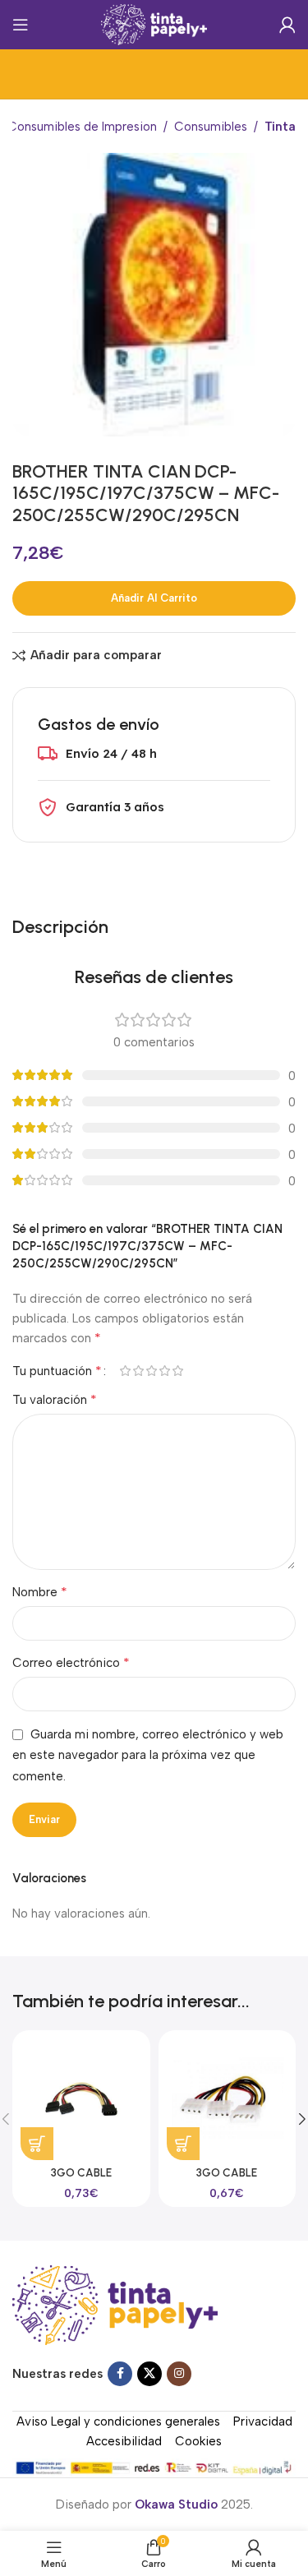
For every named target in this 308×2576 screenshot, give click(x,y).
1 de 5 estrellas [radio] (125, 1371)
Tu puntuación (57, 1371)
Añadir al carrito (154, 598)
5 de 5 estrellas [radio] (177, 1371)
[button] (37, 2144)
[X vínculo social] (149, 2374)
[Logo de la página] (154, 24)
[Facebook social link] (120, 2374)
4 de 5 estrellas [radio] (164, 1371)
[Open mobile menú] (21, 25)
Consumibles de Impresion (82, 127)
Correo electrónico (71, 1662)
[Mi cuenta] (287, 25)
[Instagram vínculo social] (179, 2374)
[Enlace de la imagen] (115, 2304)
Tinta (280, 127)
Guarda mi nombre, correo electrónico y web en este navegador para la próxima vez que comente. (148, 1755)
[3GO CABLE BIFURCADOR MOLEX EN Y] (227, 2099)
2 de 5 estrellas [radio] (138, 1371)
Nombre (40, 1592)
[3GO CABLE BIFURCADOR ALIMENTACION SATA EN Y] (81, 2099)
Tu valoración (55, 1399)
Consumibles (211, 127)
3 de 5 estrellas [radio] (151, 1371)
